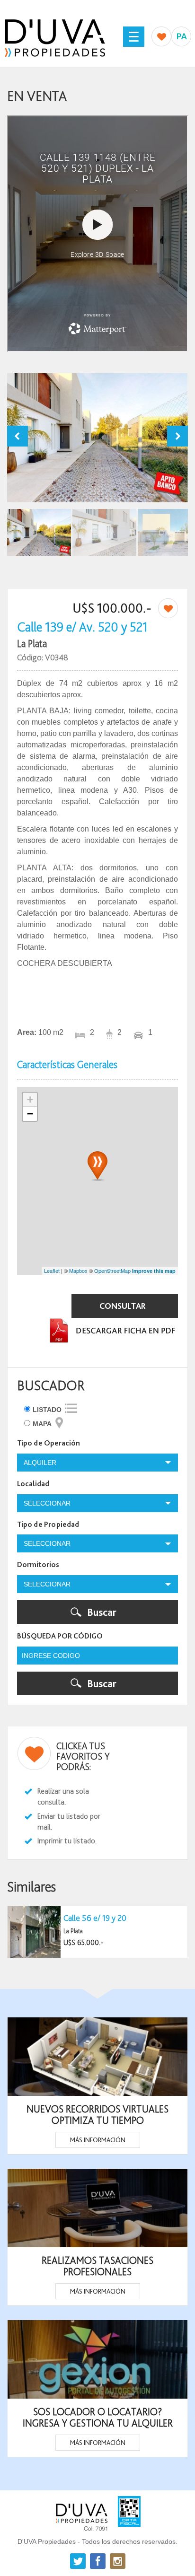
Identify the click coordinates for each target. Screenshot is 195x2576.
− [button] (30, 1114)
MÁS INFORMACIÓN (98, 2140)
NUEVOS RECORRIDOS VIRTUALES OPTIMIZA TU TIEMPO (97, 2114)
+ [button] (30, 1100)
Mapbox (78, 1270)
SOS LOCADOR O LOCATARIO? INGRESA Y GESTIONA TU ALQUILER (98, 2417)
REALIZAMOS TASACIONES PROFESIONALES (97, 2266)
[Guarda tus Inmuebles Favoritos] (161, 36)
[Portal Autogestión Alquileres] (183, 36)
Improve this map (154, 1271)
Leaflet (52, 1270)
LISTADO (47, 1410)
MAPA (42, 1424)
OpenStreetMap (112, 1270)
